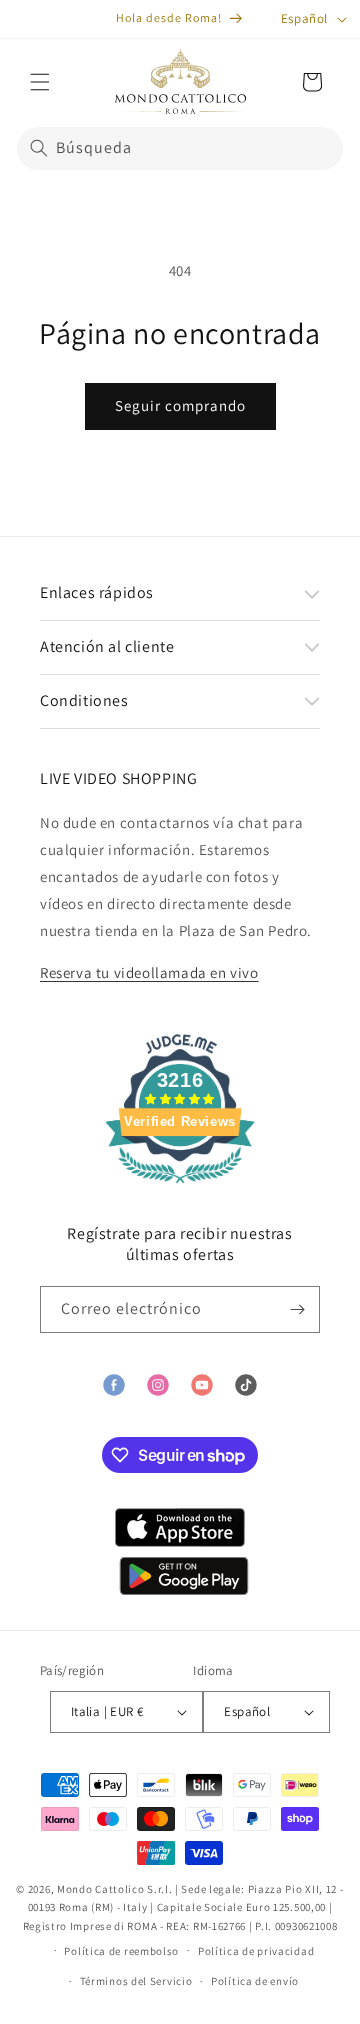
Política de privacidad (256, 1951)
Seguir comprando (180, 405)
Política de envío (255, 1981)
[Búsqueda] (39, 148)
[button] (40, 82)
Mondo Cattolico (101, 1889)
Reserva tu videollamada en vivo (149, 972)
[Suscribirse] (297, 1309)
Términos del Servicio (136, 1981)
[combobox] (180, 148)
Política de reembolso (121, 1951)
